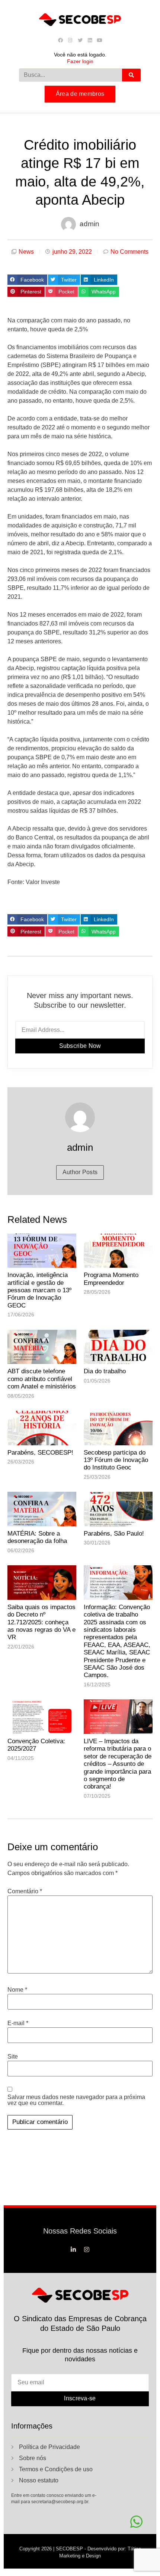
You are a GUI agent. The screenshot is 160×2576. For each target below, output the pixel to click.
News (26, 252)
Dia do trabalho (105, 1371)
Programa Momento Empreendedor (111, 1279)
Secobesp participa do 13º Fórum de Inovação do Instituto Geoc (116, 1460)
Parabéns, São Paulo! (114, 1534)
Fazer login (80, 61)
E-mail (18, 2023)
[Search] (131, 75)
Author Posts (80, 1172)
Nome (17, 1990)
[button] (27, 280)
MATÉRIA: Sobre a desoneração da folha (37, 1537)
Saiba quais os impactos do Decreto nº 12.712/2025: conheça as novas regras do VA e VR (41, 1622)
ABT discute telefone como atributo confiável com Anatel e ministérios (42, 1379)
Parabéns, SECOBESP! (40, 1453)
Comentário (25, 1891)
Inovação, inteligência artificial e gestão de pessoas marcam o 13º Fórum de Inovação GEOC (39, 1290)
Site (13, 2057)
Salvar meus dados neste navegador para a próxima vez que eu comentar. (76, 2100)
